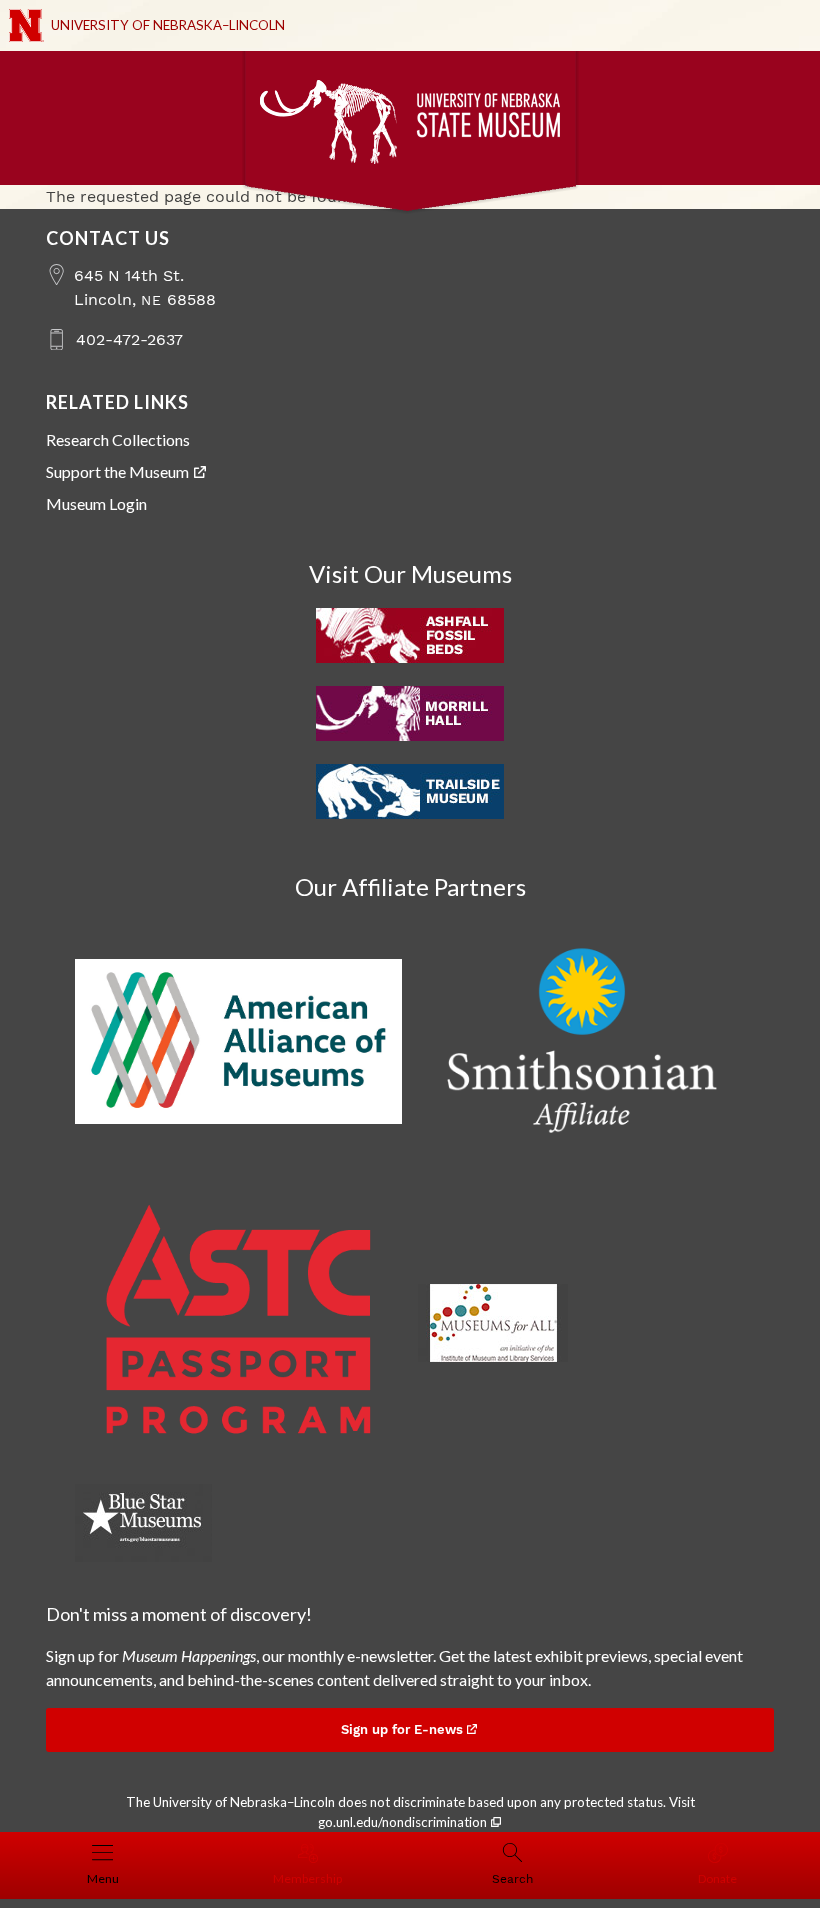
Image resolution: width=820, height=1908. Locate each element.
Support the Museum (117, 471)
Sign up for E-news (402, 1729)
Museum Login (96, 503)
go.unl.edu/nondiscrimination (402, 1822)
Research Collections (118, 439)
